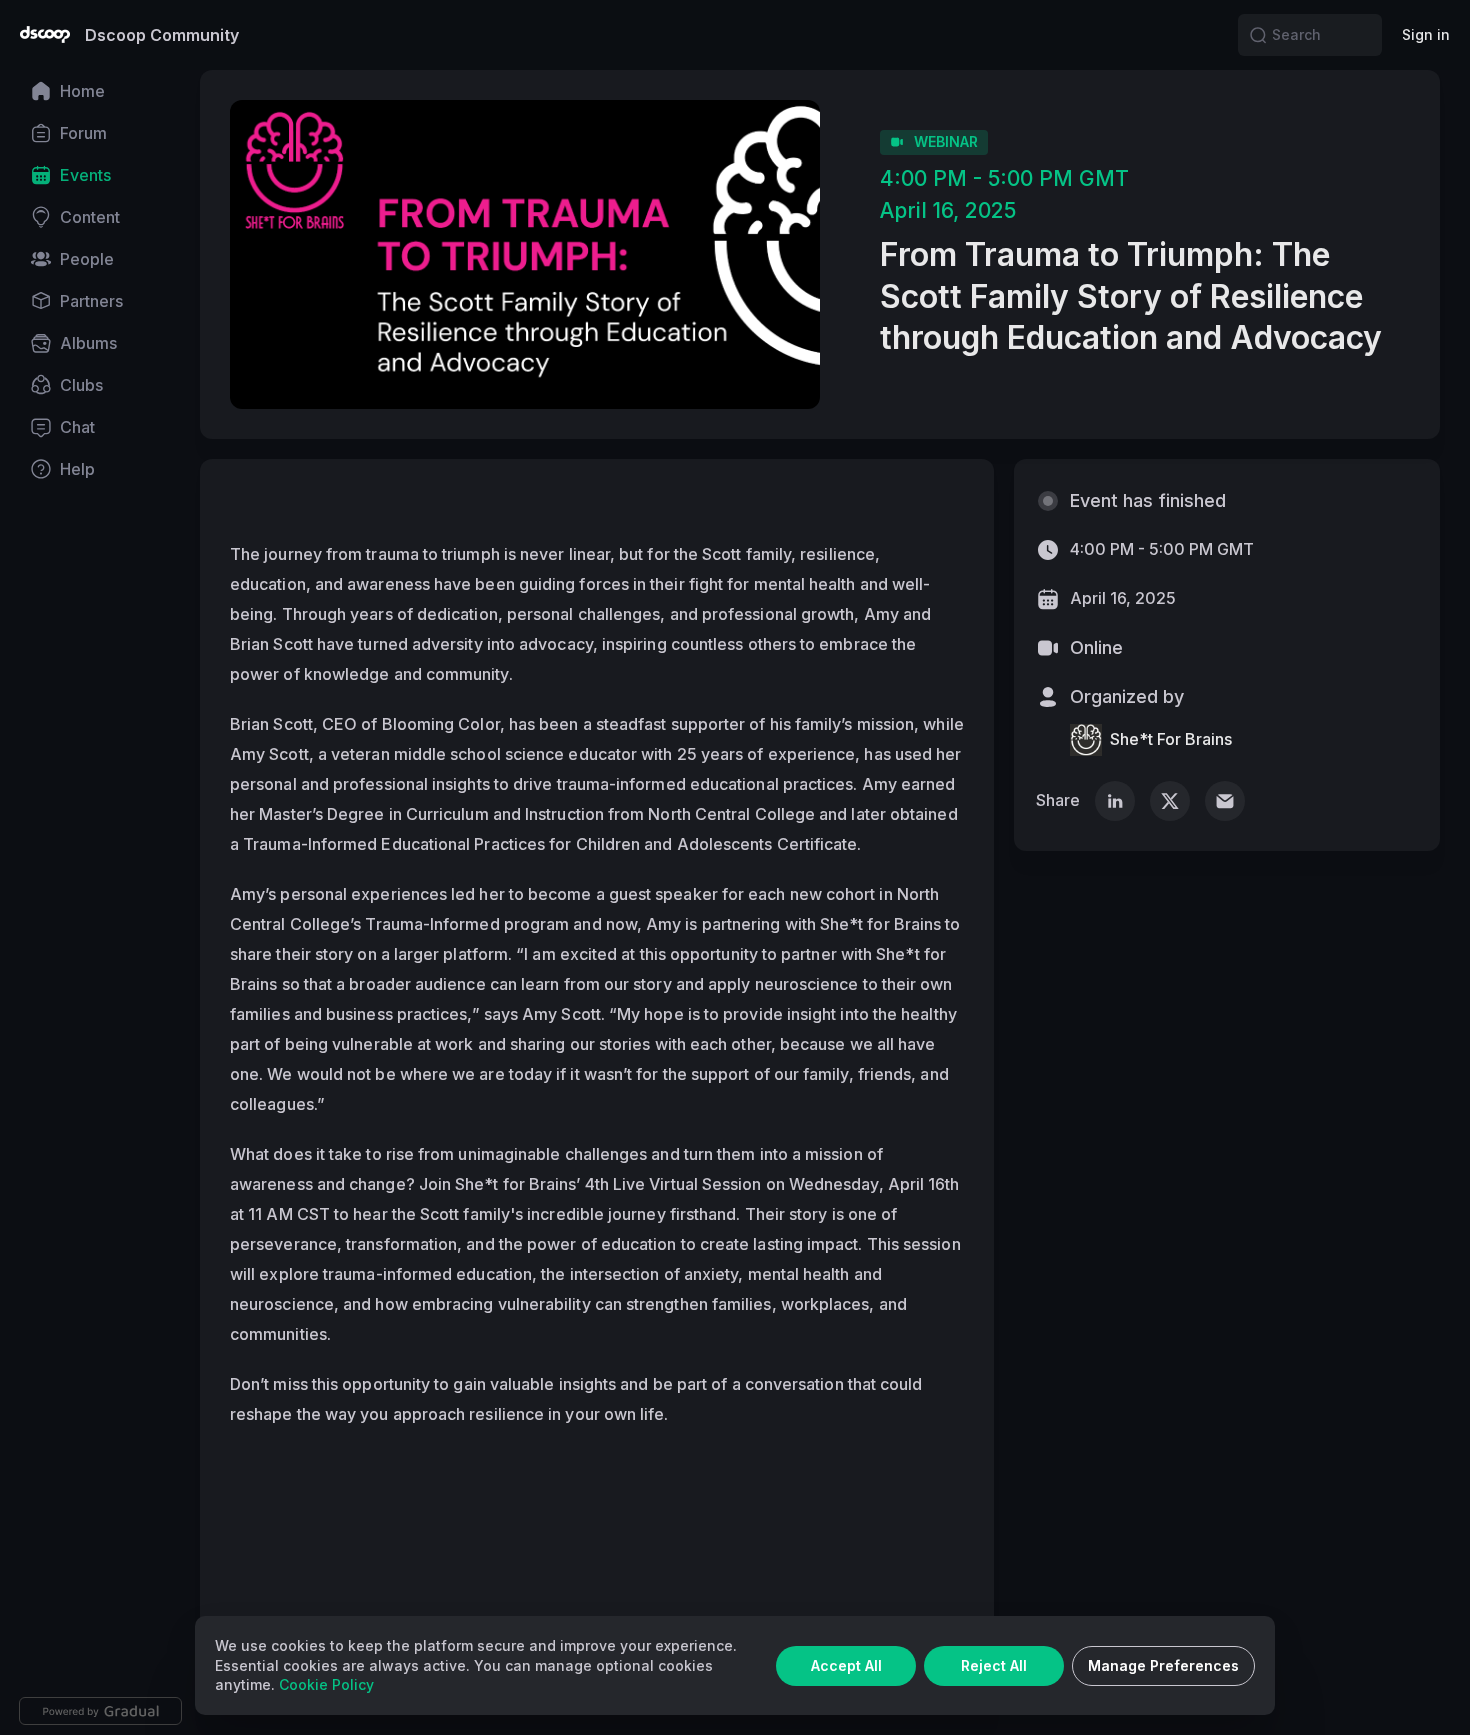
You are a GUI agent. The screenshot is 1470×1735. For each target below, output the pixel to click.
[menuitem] (100, 91)
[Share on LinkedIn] (1115, 801)
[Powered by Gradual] (100, 1711)
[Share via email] (1225, 801)
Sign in (1426, 34)
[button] (1258, 35)
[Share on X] (1170, 801)
